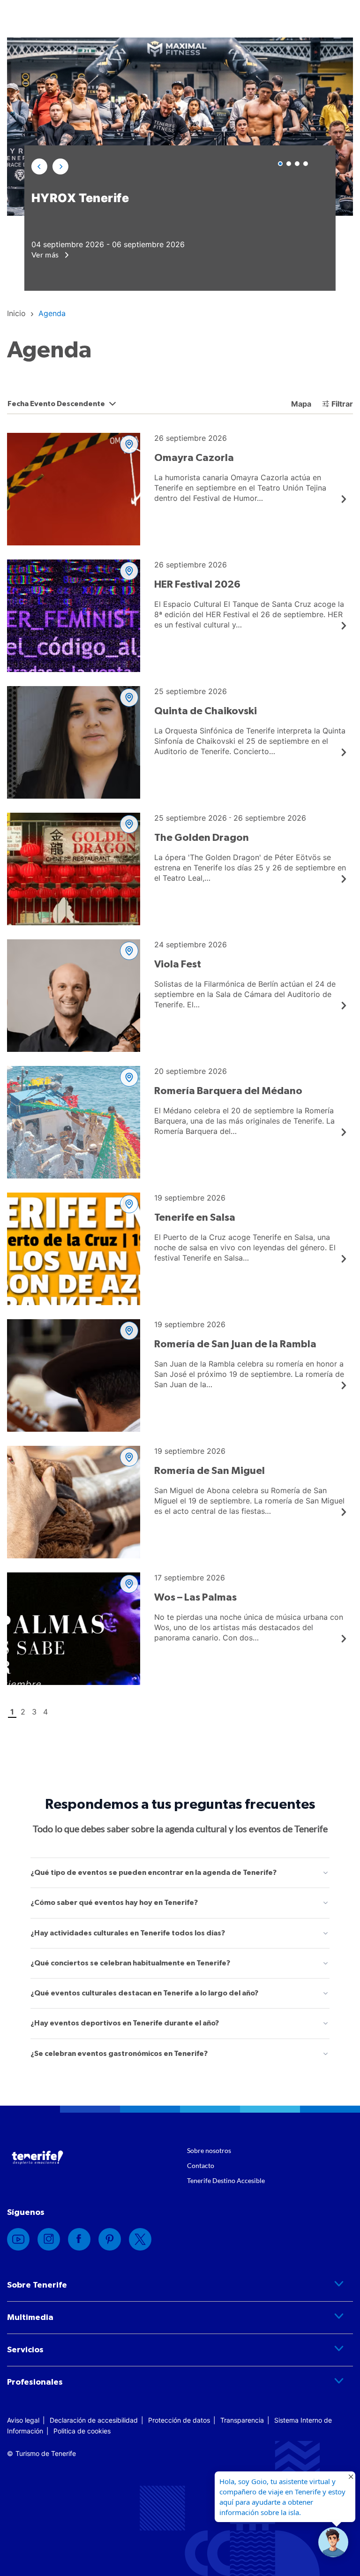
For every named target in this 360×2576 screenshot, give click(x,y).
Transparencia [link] (242, 2420)
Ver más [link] (46, 254)
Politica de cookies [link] (82, 2431)
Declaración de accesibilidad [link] (94, 2420)
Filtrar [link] (342, 404)
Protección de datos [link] (179, 2420)
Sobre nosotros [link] (209, 2150)
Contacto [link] (201, 2165)
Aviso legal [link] (23, 2420)
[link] (16, 313)
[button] (39, 166)
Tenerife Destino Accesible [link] (226, 2180)
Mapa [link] (300, 404)
